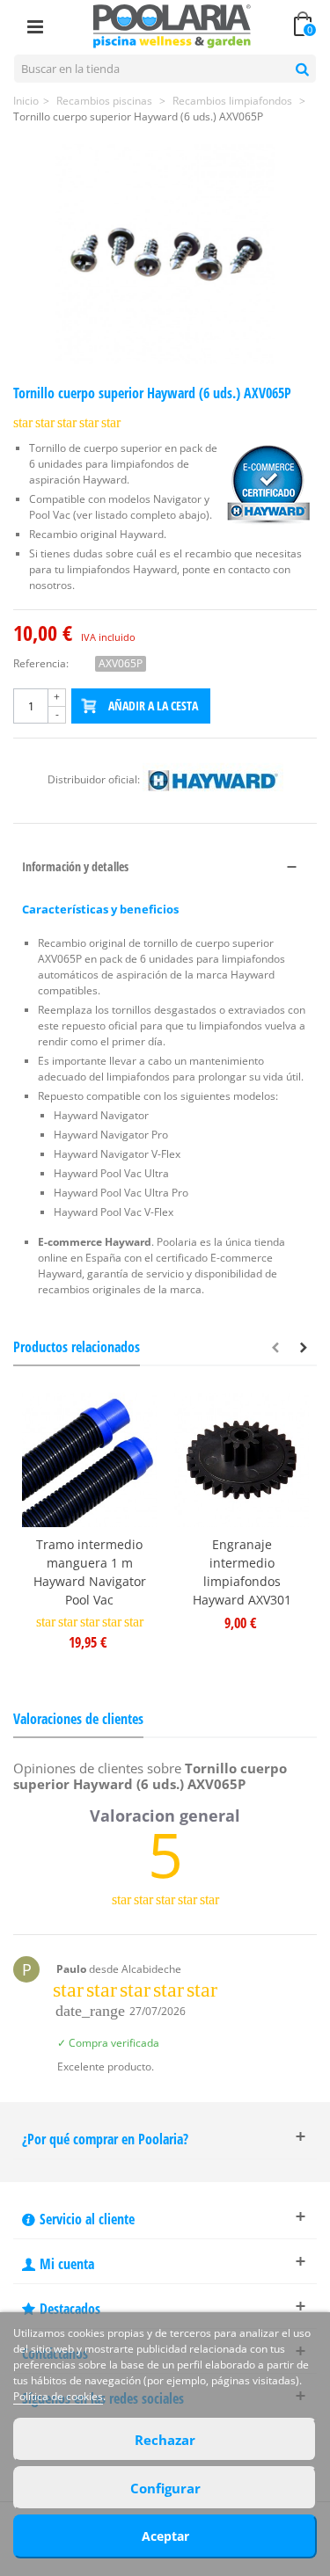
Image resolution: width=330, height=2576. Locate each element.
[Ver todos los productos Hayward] (213, 779)
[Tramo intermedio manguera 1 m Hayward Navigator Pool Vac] (89, 1460)
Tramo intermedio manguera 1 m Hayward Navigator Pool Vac (90, 1572)
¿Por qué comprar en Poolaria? (105, 2139)
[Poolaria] (172, 25)
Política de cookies (58, 2396)
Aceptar (165, 2536)
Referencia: (41, 663)
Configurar (165, 2488)
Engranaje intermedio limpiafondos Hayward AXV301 (242, 1572)
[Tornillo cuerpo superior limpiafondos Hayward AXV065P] (165, 254)
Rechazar (165, 2440)
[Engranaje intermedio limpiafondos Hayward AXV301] (242, 1460)
